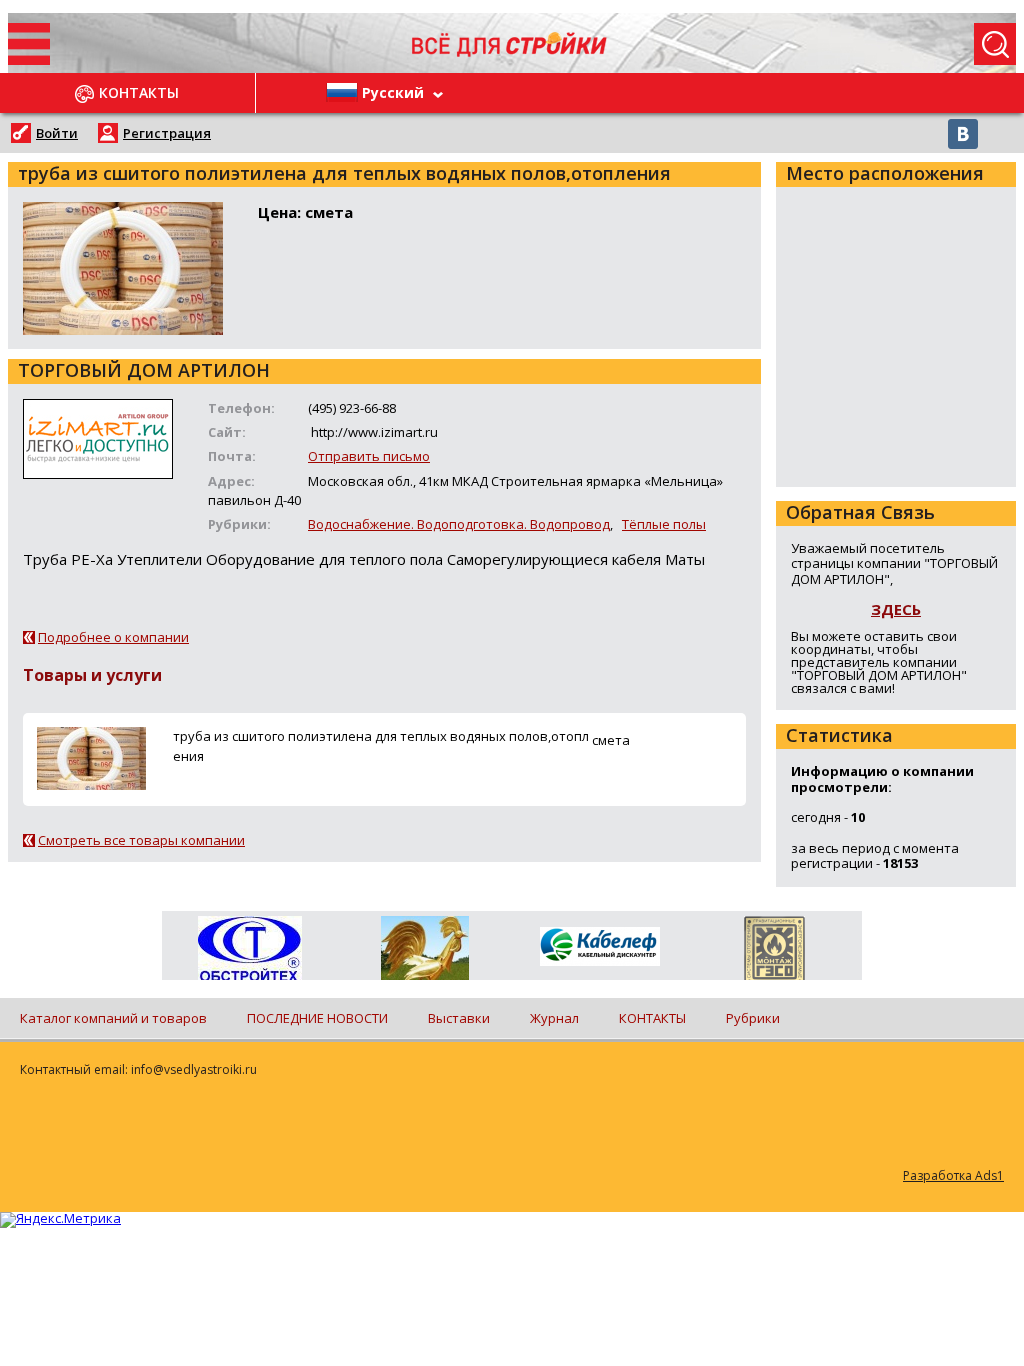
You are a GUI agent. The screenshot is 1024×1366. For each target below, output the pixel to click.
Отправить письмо (369, 456)
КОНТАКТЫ (652, 1018)
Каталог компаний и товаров (113, 1018)
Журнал (554, 1018)
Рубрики (753, 1018)
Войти (57, 133)
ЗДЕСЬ (896, 609)
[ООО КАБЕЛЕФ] (599, 947)
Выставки (459, 1018)
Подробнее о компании (113, 637)
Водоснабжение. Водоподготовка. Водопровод (459, 524)
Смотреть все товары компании (141, 840)
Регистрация (167, 133)
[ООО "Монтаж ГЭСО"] (774, 952)
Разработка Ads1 (953, 1175)
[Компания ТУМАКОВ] (424, 952)
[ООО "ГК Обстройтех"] (249, 950)
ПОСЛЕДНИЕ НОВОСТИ (317, 1018)
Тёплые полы (664, 524)
